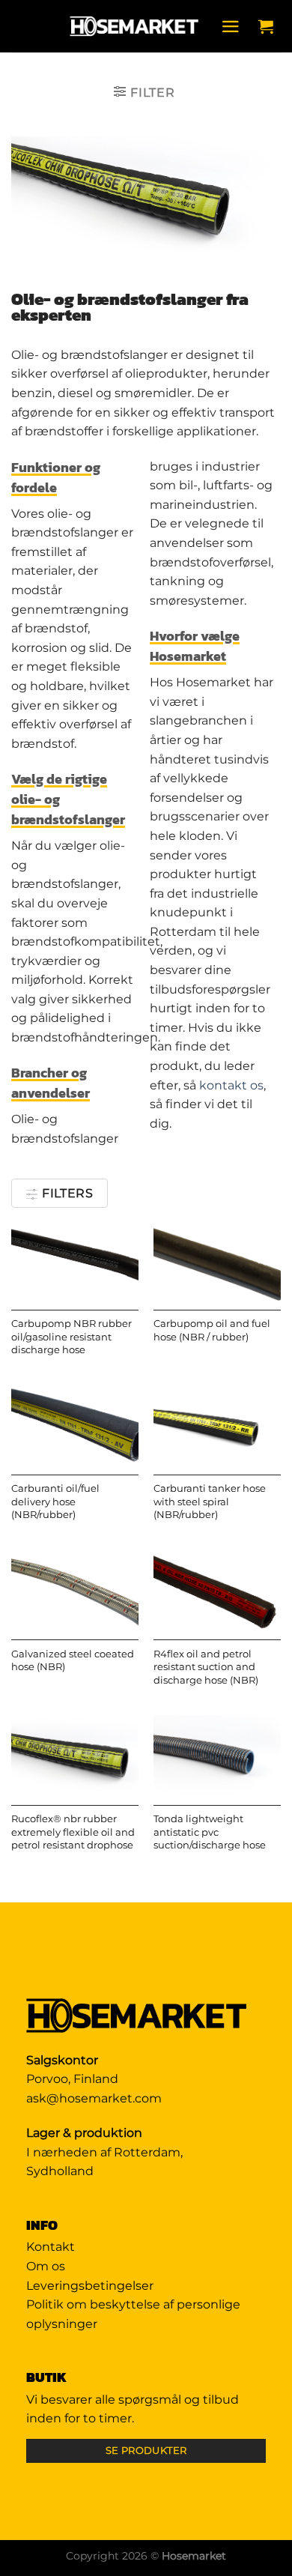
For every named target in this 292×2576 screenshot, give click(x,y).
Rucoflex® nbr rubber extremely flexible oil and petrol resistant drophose (73, 1832)
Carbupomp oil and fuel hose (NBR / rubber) (212, 1330)
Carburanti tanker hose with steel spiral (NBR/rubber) (210, 1502)
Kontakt (51, 2247)
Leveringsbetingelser (90, 2286)
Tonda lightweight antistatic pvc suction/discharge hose (210, 1832)
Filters (66, 1193)
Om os (46, 2266)
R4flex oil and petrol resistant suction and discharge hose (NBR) (206, 1667)
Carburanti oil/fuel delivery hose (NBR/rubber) (55, 1502)
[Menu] (234, 27)
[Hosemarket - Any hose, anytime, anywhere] (135, 26)
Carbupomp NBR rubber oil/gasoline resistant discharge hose (72, 1337)
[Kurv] (270, 26)
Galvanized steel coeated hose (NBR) (73, 1661)
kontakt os (231, 1085)
